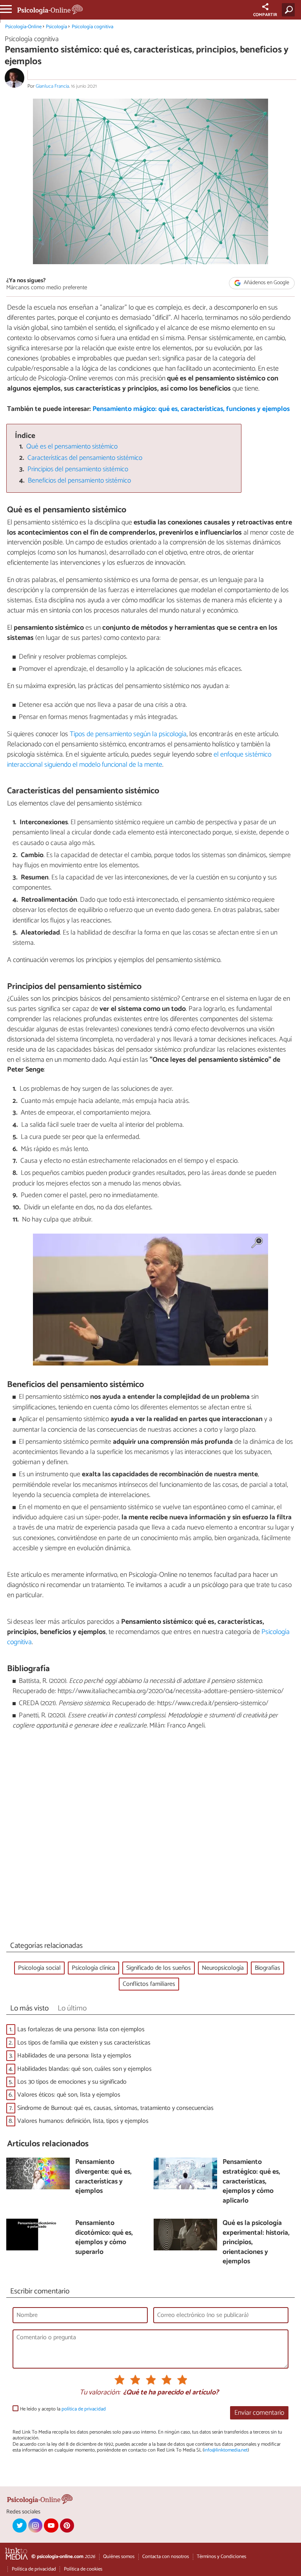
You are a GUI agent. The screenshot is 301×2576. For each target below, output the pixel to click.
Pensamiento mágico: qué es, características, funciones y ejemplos (191, 409)
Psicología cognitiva (92, 27)
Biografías (267, 1968)
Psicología (56, 27)
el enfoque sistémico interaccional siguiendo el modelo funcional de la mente (139, 760)
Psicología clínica (93, 1968)
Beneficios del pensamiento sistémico (79, 481)
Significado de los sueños (159, 1968)
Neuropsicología (223, 1968)
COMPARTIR (265, 15)
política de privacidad (84, 2409)
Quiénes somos (119, 2557)
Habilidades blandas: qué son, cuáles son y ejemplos (84, 2069)
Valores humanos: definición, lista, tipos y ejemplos (83, 2121)
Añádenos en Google (266, 283)
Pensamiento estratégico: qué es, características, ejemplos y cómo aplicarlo (251, 2182)
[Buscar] (290, 10)
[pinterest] (67, 2526)
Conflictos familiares (149, 1984)
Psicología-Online (23, 27)
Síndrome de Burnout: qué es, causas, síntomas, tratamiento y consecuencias (115, 2108)
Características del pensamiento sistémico (85, 458)
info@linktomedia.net (226, 2450)
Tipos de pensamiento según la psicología (128, 734)
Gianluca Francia (52, 86)
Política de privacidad (34, 2569)
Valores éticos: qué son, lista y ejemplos (69, 2095)
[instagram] (35, 2526)
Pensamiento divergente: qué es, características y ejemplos (103, 2177)
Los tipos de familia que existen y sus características (84, 2043)
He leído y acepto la (63, 2409)
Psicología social (39, 1968)
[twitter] (20, 2526)
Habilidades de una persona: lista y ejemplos (74, 2056)
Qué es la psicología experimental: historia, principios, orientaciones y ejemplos (256, 2243)
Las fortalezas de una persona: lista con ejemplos (81, 2029)
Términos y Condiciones (221, 2557)
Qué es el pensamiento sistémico (72, 447)
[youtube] (51, 2526)
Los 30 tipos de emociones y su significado (72, 2082)
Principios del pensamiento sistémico (78, 469)
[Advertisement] (150, 1837)
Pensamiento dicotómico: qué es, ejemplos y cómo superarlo (104, 2238)
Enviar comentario (259, 2413)
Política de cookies (83, 2569)
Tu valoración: (100, 2393)
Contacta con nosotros (166, 2557)
